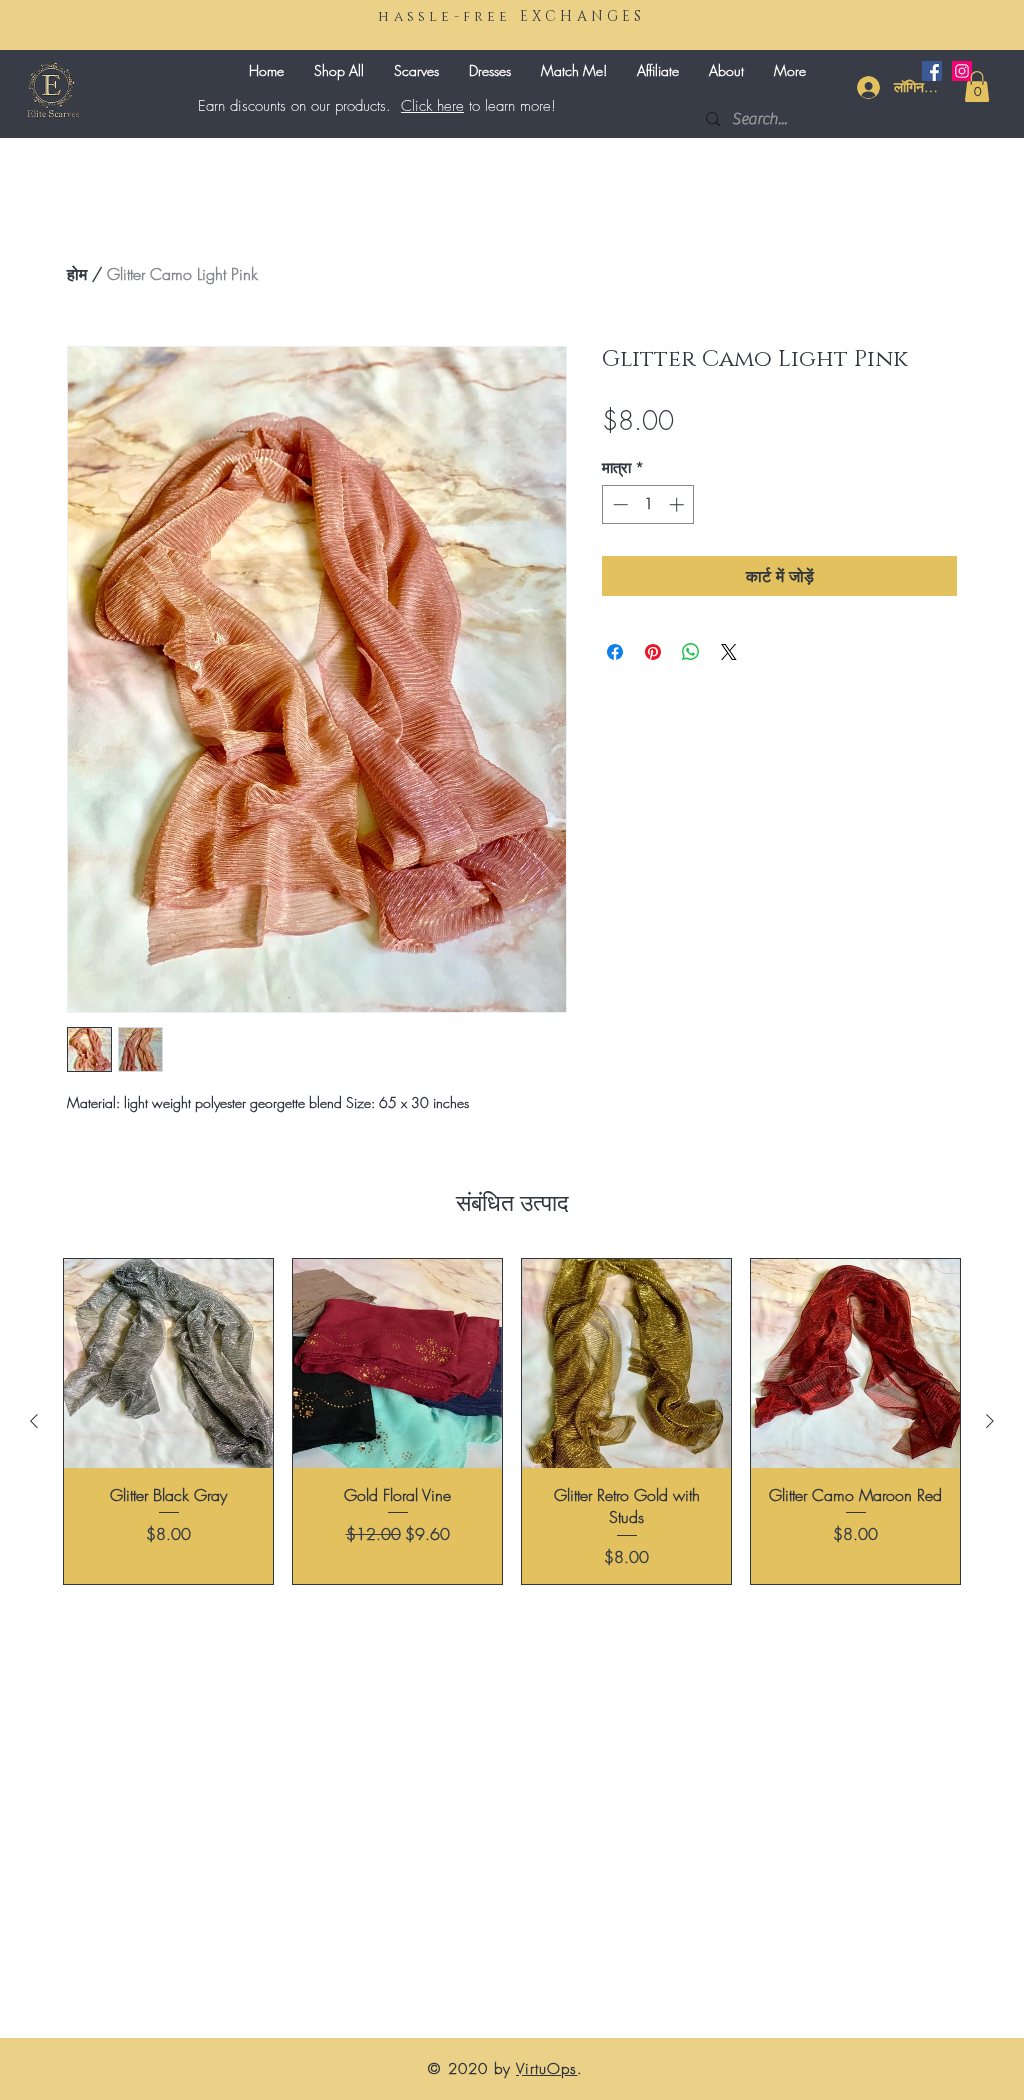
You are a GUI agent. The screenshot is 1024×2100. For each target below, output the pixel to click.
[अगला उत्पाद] (990, 1421)
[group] (512, 1421)
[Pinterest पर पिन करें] (653, 652)
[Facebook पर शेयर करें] (615, 652)
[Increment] (678, 504)
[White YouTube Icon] (511, 1926)
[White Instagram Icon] (461, 1926)
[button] (977, 86)
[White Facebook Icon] (561, 1926)
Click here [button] (432, 106)
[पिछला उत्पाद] (34, 1421)
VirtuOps (546, 2069)
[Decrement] (618, 504)
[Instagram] (962, 71)
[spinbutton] (648, 504)
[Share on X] (729, 652)
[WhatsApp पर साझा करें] (691, 652)
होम (77, 274)
